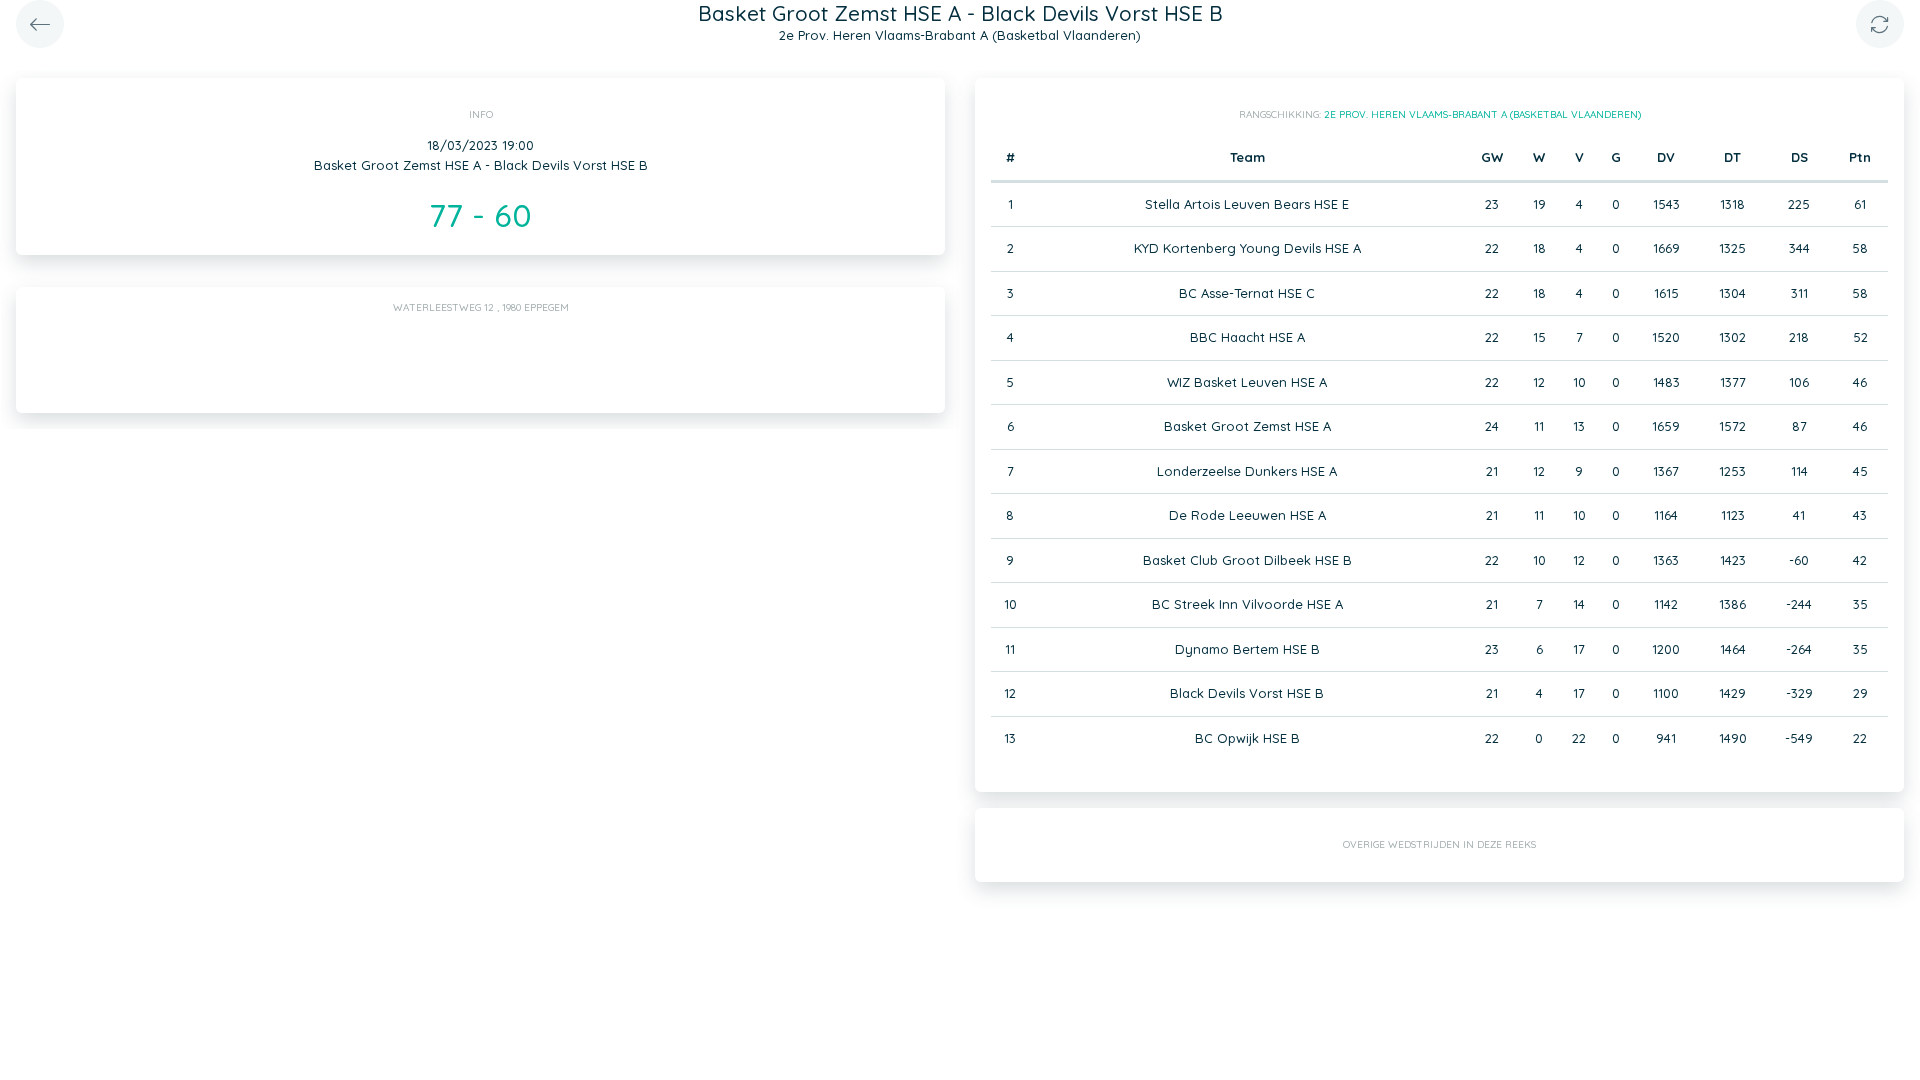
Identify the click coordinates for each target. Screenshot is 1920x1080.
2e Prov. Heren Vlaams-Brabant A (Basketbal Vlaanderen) (1482, 114)
